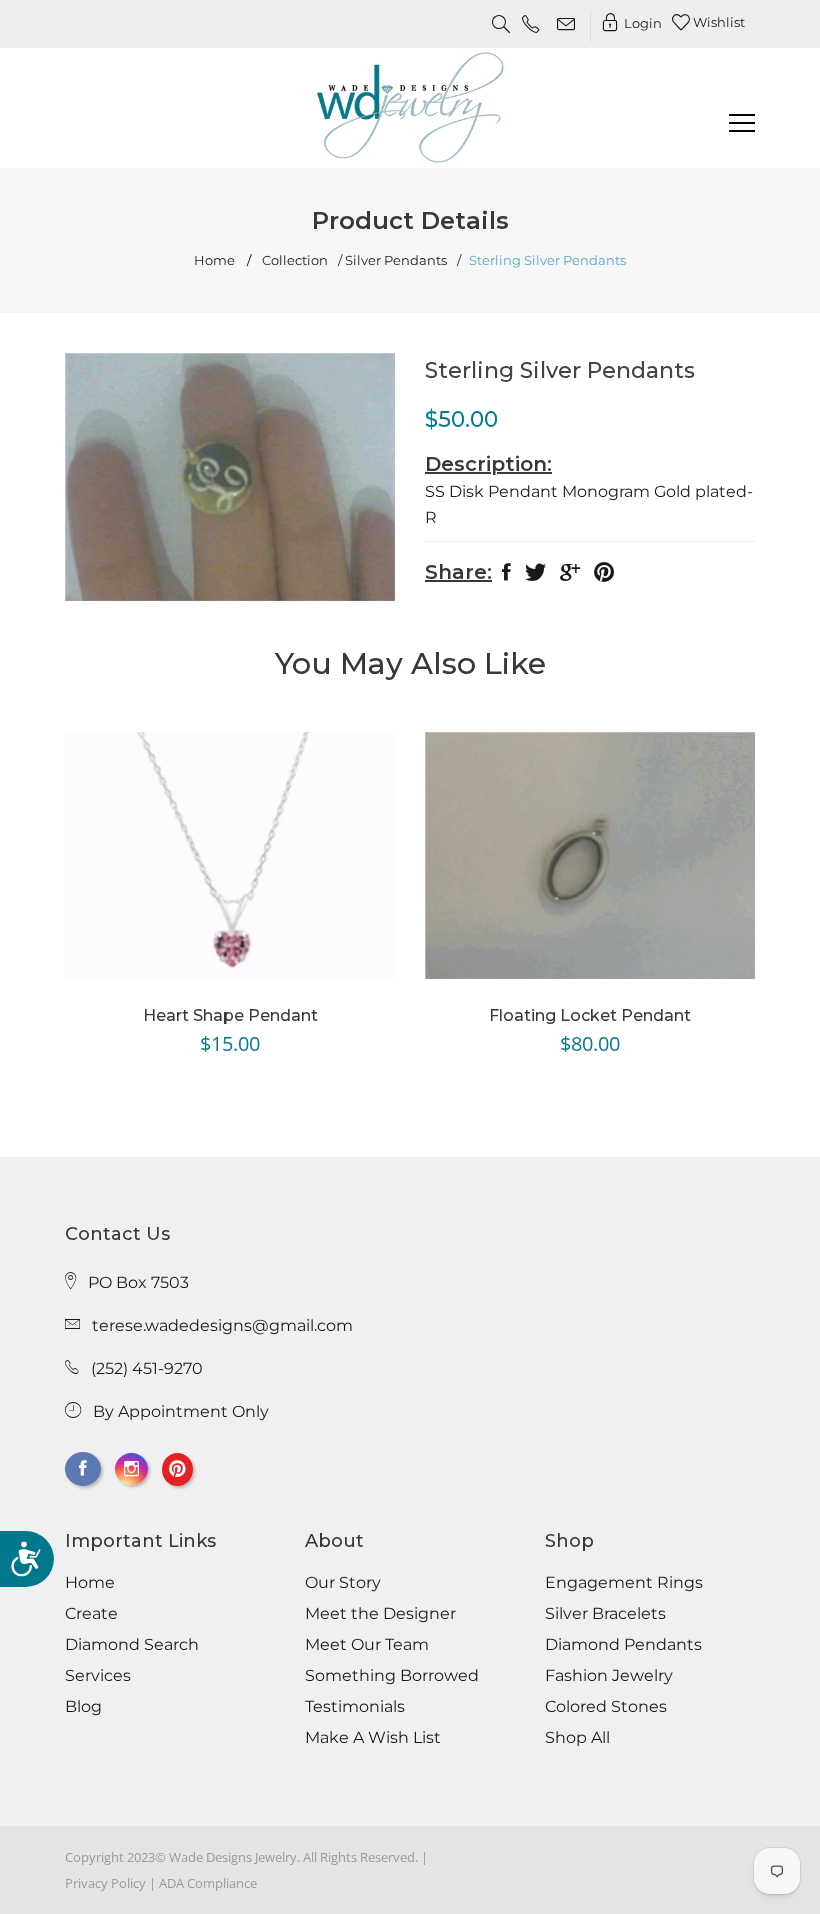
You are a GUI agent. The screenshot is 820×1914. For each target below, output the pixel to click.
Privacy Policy (105, 1883)
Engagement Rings (624, 1583)
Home (214, 260)
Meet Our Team (367, 1645)
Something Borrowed (392, 1676)
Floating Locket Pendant (590, 1015)
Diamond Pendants (623, 1645)
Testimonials (355, 1707)
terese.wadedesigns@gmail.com (222, 1325)
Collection (295, 260)
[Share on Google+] (570, 576)
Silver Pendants (396, 260)
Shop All (577, 1738)
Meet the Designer (380, 1614)
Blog (83, 1707)
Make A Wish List (373, 1738)
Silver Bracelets (605, 1614)
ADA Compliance (208, 1883)
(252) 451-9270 (147, 1368)
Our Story (343, 1583)
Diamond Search (132, 1645)
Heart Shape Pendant (230, 1015)
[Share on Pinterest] (604, 576)
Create (91, 1614)
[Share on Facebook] (506, 576)
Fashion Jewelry (609, 1676)
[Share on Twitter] (535, 576)
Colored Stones (606, 1707)
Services (98, 1676)
